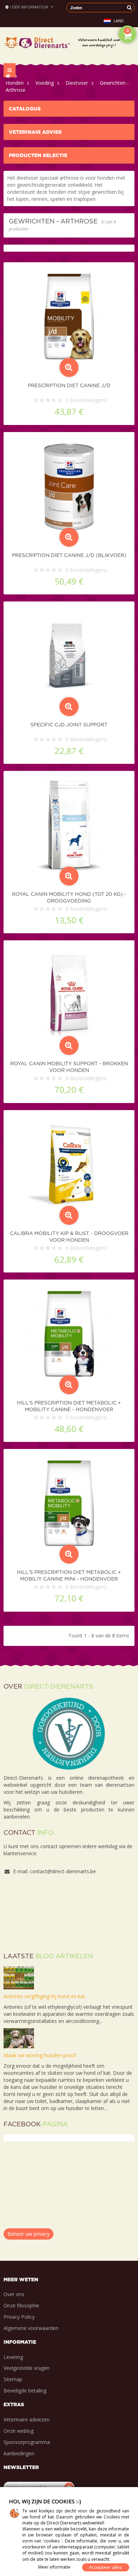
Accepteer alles (106, 2567)
